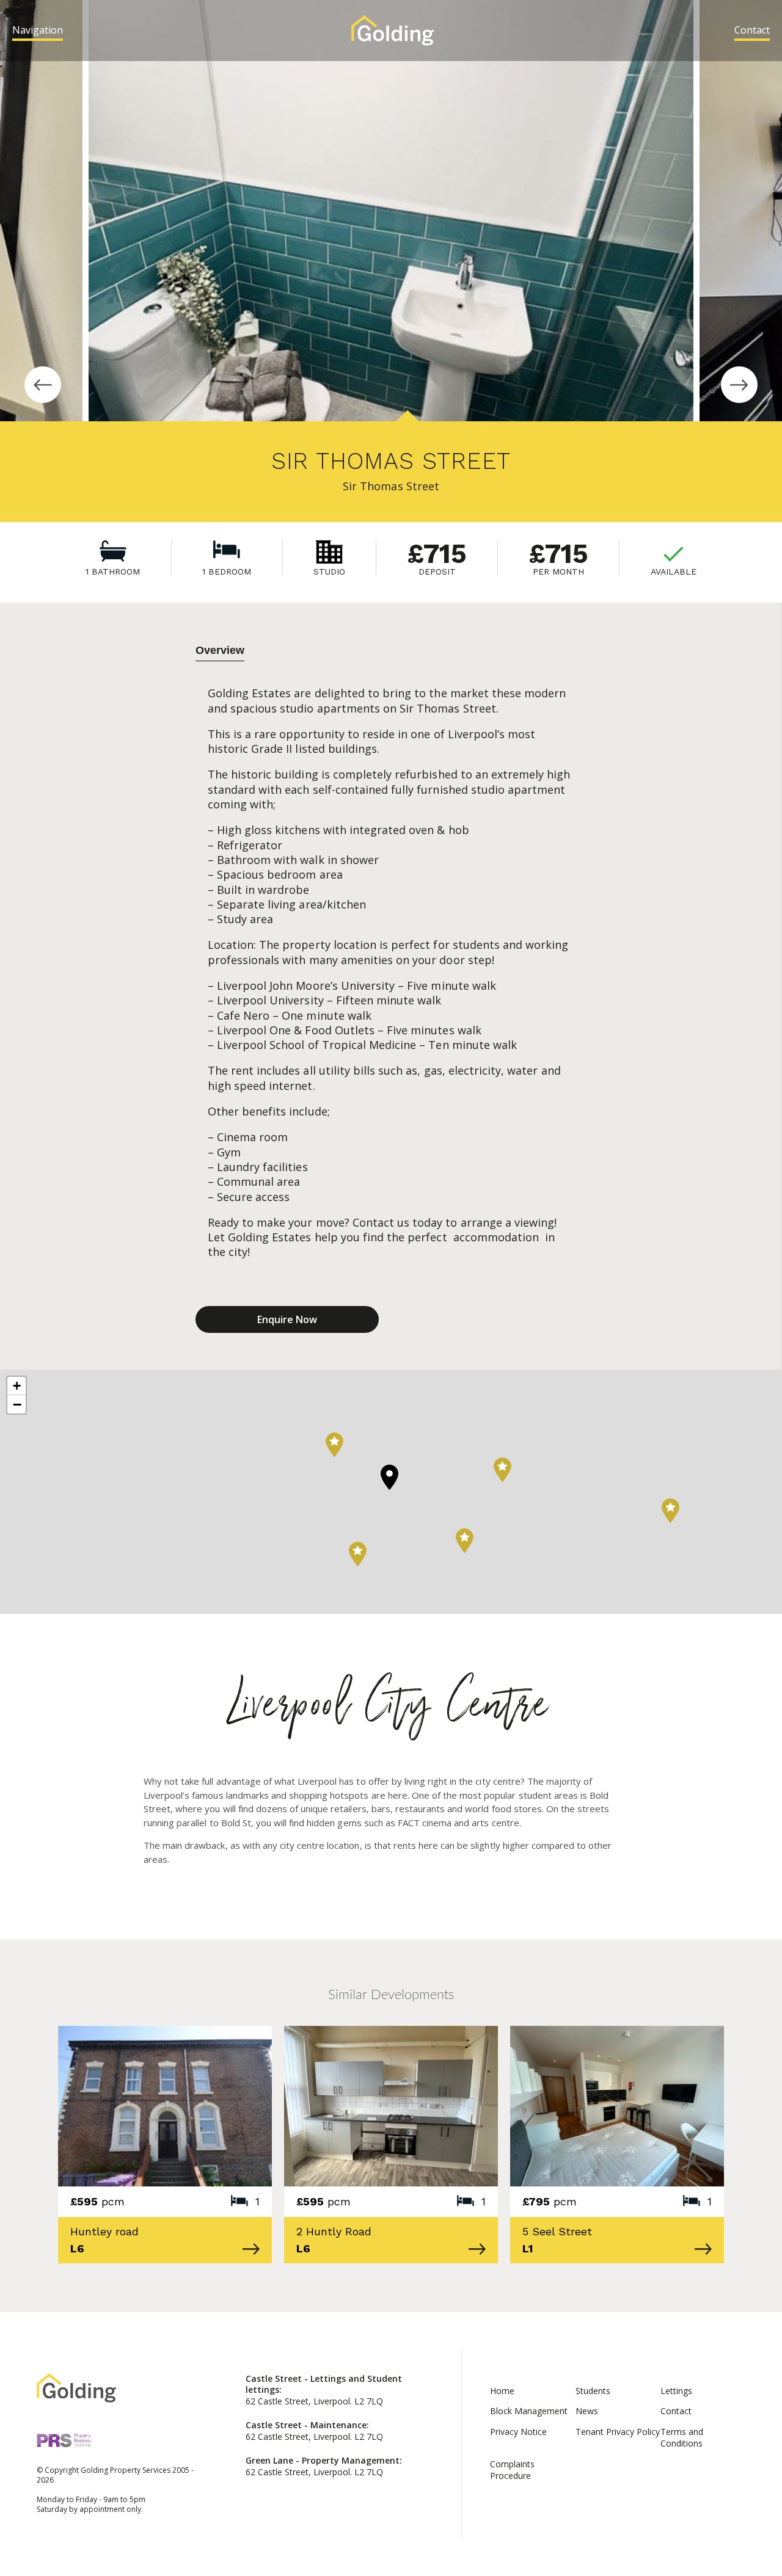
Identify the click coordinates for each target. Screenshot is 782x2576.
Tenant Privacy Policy (618, 2432)
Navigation (38, 30)
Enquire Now (287, 1319)
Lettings (676, 2391)
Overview (220, 650)
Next (739, 385)
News (587, 2411)
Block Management (529, 2411)
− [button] (17, 1404)
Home (502, 2391)
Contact (752, 30)
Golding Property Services (393, 31)
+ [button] (17, 1386)
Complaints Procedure (512, 2470)
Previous (43, 385)
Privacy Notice (518, 2432)
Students (593, 2391)
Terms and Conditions (682, 2437)
